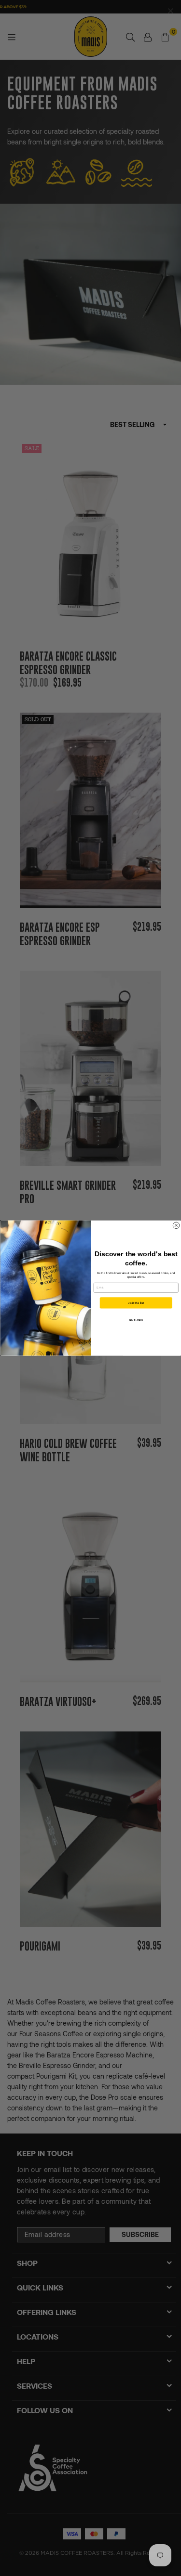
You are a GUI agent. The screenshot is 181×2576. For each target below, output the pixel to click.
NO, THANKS (136, 1320)
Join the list (136, 1303)
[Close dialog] (176, 1225)
